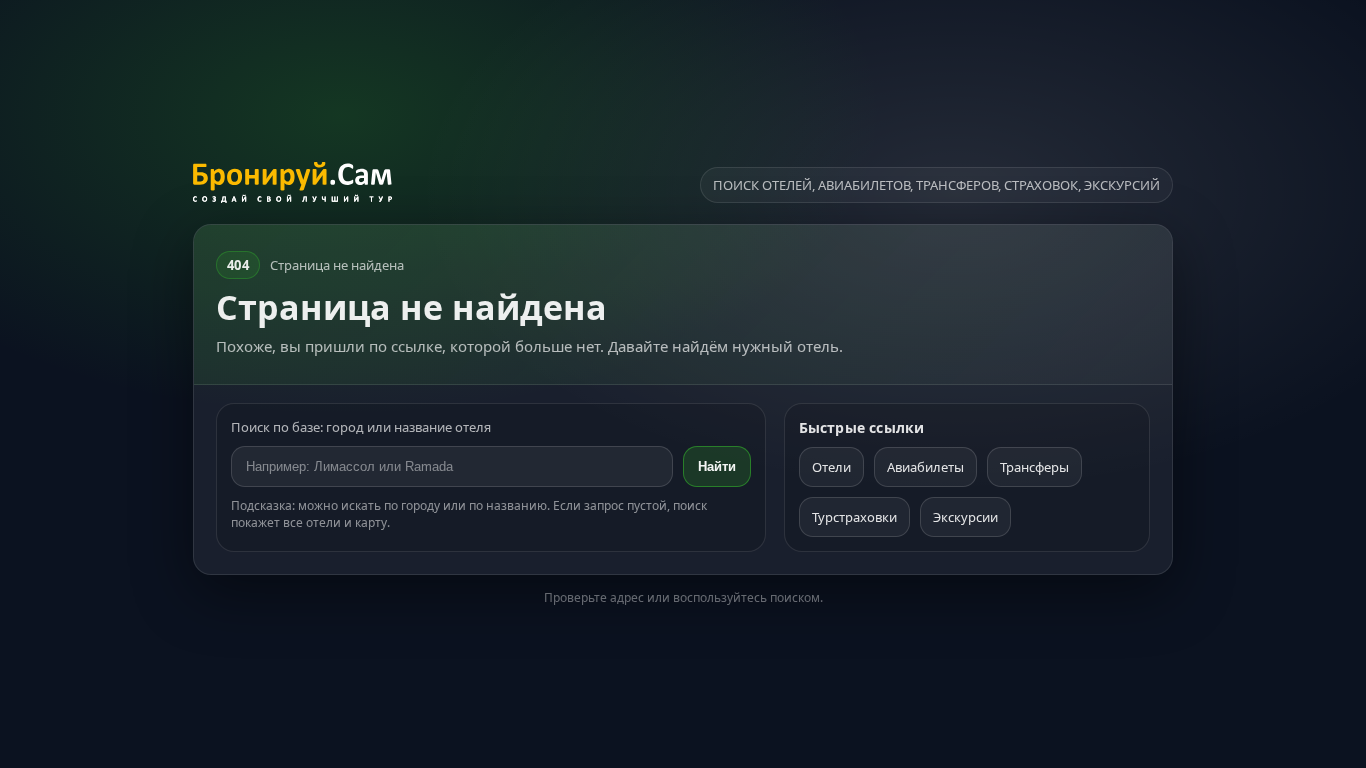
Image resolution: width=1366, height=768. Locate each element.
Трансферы (1034, 467)
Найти (717, 466)
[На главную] (292, 185)
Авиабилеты (925, 467)
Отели (831, 467)
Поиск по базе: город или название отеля (361, 427)
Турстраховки (854, 517)
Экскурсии (965, 517)
